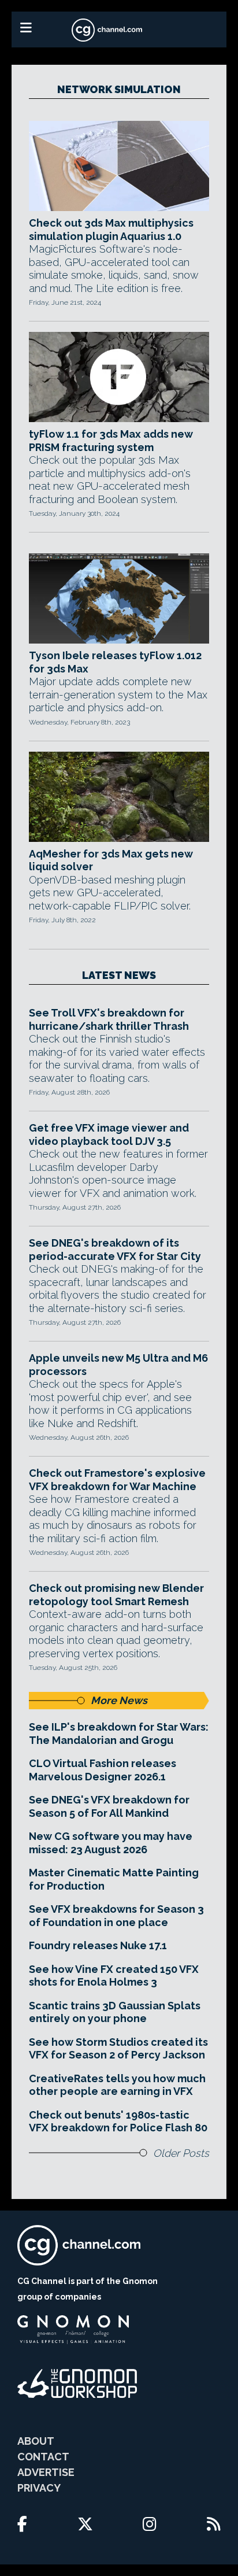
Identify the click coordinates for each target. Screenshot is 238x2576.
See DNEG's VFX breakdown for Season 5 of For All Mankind (109, 1806)
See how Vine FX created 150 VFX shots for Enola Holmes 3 (114, 1976)
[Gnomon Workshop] (77, 2383)
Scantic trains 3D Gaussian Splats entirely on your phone (115, 2012)
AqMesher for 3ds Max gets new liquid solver (111, 860)
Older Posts (181, 2153)
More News (119, 1700)
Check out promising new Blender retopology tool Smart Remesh (116, 1595)
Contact (43, 2457)
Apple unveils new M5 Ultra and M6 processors (118, 1365)
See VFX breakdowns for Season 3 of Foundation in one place (116, 1916)
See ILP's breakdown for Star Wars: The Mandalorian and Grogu (119, 1734)
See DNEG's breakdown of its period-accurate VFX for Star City (115, 1250)
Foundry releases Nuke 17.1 (98, 1945)
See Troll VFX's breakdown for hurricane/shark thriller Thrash (109, 1019)
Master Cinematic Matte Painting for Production (114, 1879)
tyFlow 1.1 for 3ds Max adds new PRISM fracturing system (111, 441)
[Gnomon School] (73, 2330)
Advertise (46, 2472)
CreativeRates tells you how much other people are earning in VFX (117, 2085)
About (36, 2441)
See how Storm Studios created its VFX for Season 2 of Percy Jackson (118, 2049)
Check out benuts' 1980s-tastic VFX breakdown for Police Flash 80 (118, 2122)
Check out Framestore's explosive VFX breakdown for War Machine (117, 1480)
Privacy (39, 2488)
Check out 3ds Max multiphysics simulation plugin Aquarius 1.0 (111, 230)
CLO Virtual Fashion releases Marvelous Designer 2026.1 (103, 1770)
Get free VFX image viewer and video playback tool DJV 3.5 (109, 1134)
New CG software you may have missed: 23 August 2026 (111, 1843)
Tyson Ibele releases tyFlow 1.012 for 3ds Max (115, 662)
